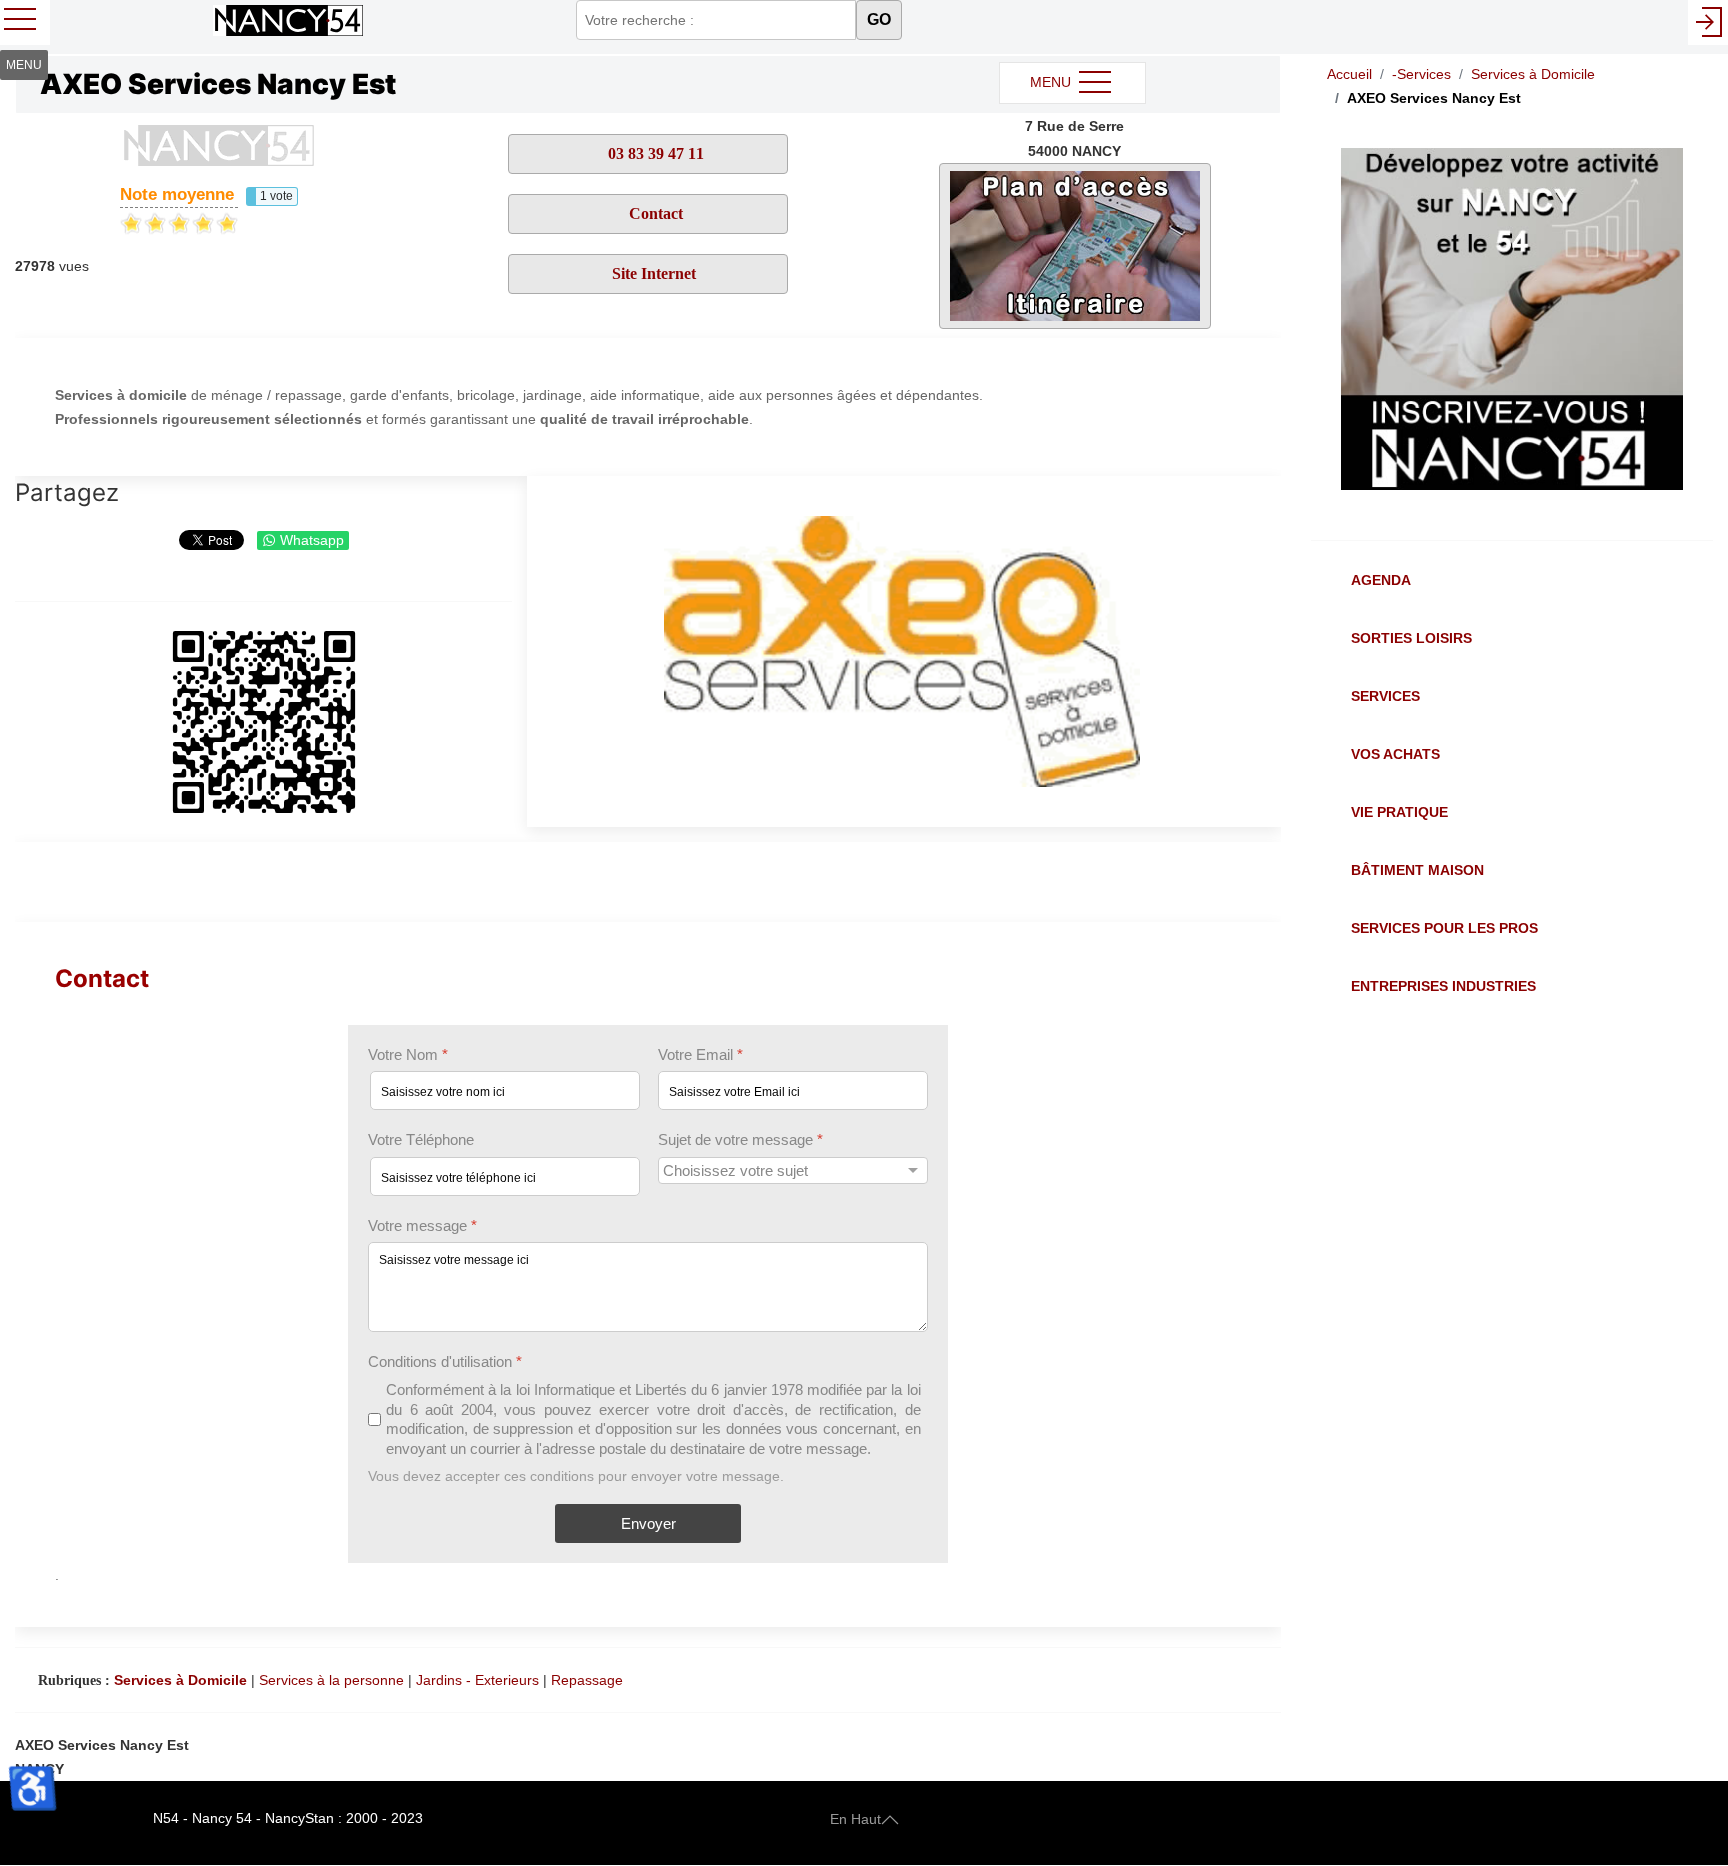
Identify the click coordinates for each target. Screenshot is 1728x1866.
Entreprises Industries (1443, 986)
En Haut (855, 1818)
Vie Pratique (1399, 812)
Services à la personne (331, 1680)
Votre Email (700, 1054)
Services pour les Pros (1444, 928)
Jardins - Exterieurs (477, 1680)
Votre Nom (408, 1054)
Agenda (1381, 580)
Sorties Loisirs (1411, 638)
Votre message (422, 1225)
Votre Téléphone (421, 1140)
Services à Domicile (180, 1680)
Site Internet (654, 273)
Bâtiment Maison (1417, 870)
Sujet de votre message (740, 1140)
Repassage (587, 1680)
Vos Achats (1395, 754)
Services (1385, 696)
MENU (1052, 82)
